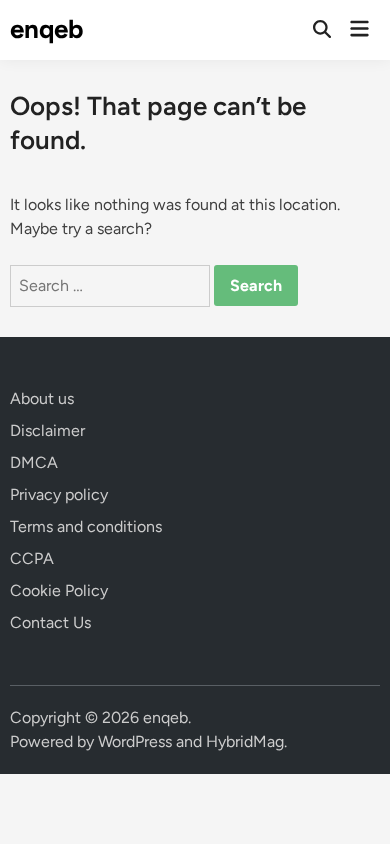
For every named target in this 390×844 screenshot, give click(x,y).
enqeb (47, 29)
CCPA (32, 558)
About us (42, 398)
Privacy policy (59, 494)
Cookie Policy (59, 590)
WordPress (135, 741)
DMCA (34, 462)
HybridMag (245, 741)
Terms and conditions (86, 526)
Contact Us (50, 622)
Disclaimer (47, 430)
